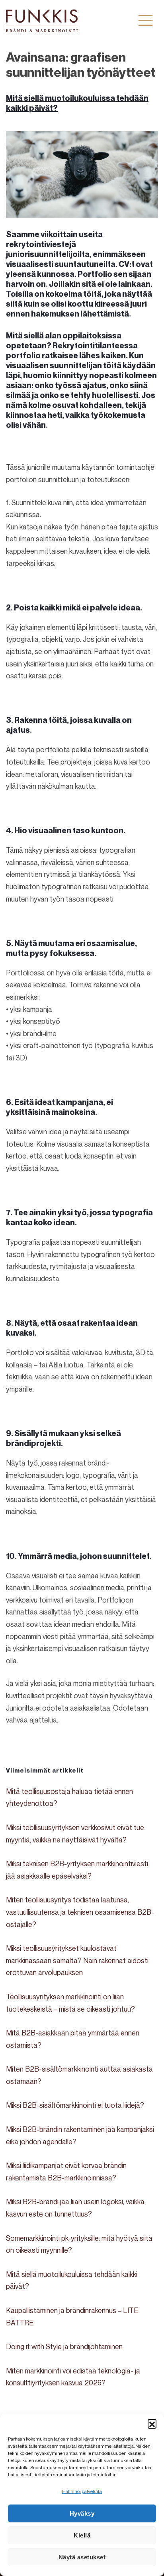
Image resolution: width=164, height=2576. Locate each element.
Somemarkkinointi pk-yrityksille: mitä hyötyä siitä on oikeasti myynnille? (79, 2244)
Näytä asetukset (82, 2557)
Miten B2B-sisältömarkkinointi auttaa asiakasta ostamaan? (79, 2075)
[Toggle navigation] (145, 20)
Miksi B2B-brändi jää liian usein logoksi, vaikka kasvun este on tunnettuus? (75, 2208)
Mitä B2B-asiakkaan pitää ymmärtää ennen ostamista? (73, 2039)
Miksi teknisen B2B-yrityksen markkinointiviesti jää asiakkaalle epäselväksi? (77, 1870)
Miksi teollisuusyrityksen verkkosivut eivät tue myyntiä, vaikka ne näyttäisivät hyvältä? (75, 1834)
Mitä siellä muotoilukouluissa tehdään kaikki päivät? (72, 2280)
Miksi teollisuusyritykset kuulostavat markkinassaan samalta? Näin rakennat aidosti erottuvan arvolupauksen (77, 1960)
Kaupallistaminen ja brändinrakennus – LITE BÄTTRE (72, 2316)
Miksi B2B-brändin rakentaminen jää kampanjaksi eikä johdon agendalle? (80, 2135)
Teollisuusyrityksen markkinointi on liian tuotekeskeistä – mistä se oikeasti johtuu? (70, 2003)
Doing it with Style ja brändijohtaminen (64, 2346)
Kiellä (82, 2535)
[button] (152, 2423)
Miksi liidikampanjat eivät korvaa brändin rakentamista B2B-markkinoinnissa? (66, 2171)
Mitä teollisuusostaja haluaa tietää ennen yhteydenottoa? (69, 1797)
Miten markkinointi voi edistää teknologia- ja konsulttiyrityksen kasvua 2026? (73, 2377)
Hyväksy (82, 2513)
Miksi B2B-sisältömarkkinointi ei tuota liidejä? (75, 2105)
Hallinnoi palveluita (82, 2491)
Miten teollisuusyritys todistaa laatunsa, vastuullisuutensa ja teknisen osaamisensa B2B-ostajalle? (80, 1912)
